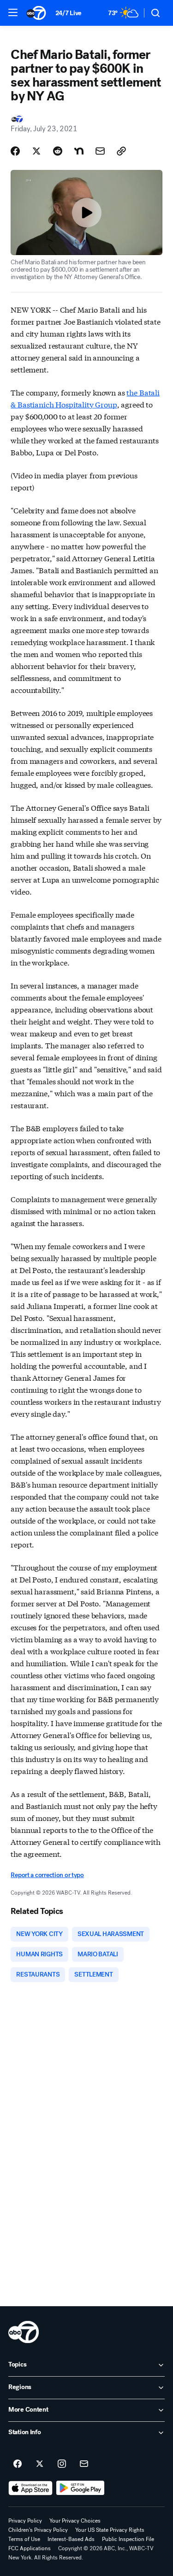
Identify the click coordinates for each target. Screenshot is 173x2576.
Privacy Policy (25, 2521)
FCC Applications (30, 2548)
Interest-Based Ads (71, 2539)
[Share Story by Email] (100, 151)
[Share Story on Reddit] (58, 151)
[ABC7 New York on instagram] (62, 2464)
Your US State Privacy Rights (110, 2530)
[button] (13, 12)
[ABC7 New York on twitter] (40, 2464)
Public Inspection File (128, 2539)
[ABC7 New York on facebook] (18, 2464)
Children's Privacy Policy (38, 2530)
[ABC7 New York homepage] (36, 13)
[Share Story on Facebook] (15, 151)
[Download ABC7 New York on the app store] (30, 2488)
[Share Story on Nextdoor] (79, 151)
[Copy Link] (121, 151)
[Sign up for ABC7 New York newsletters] (84, 2464)
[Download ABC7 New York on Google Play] (81, 2488)
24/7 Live (69, 13)
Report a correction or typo (47, 1875)
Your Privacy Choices (75, 2521)
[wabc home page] (24, 2332)
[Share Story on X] (36, 151)
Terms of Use (24, 2539)
